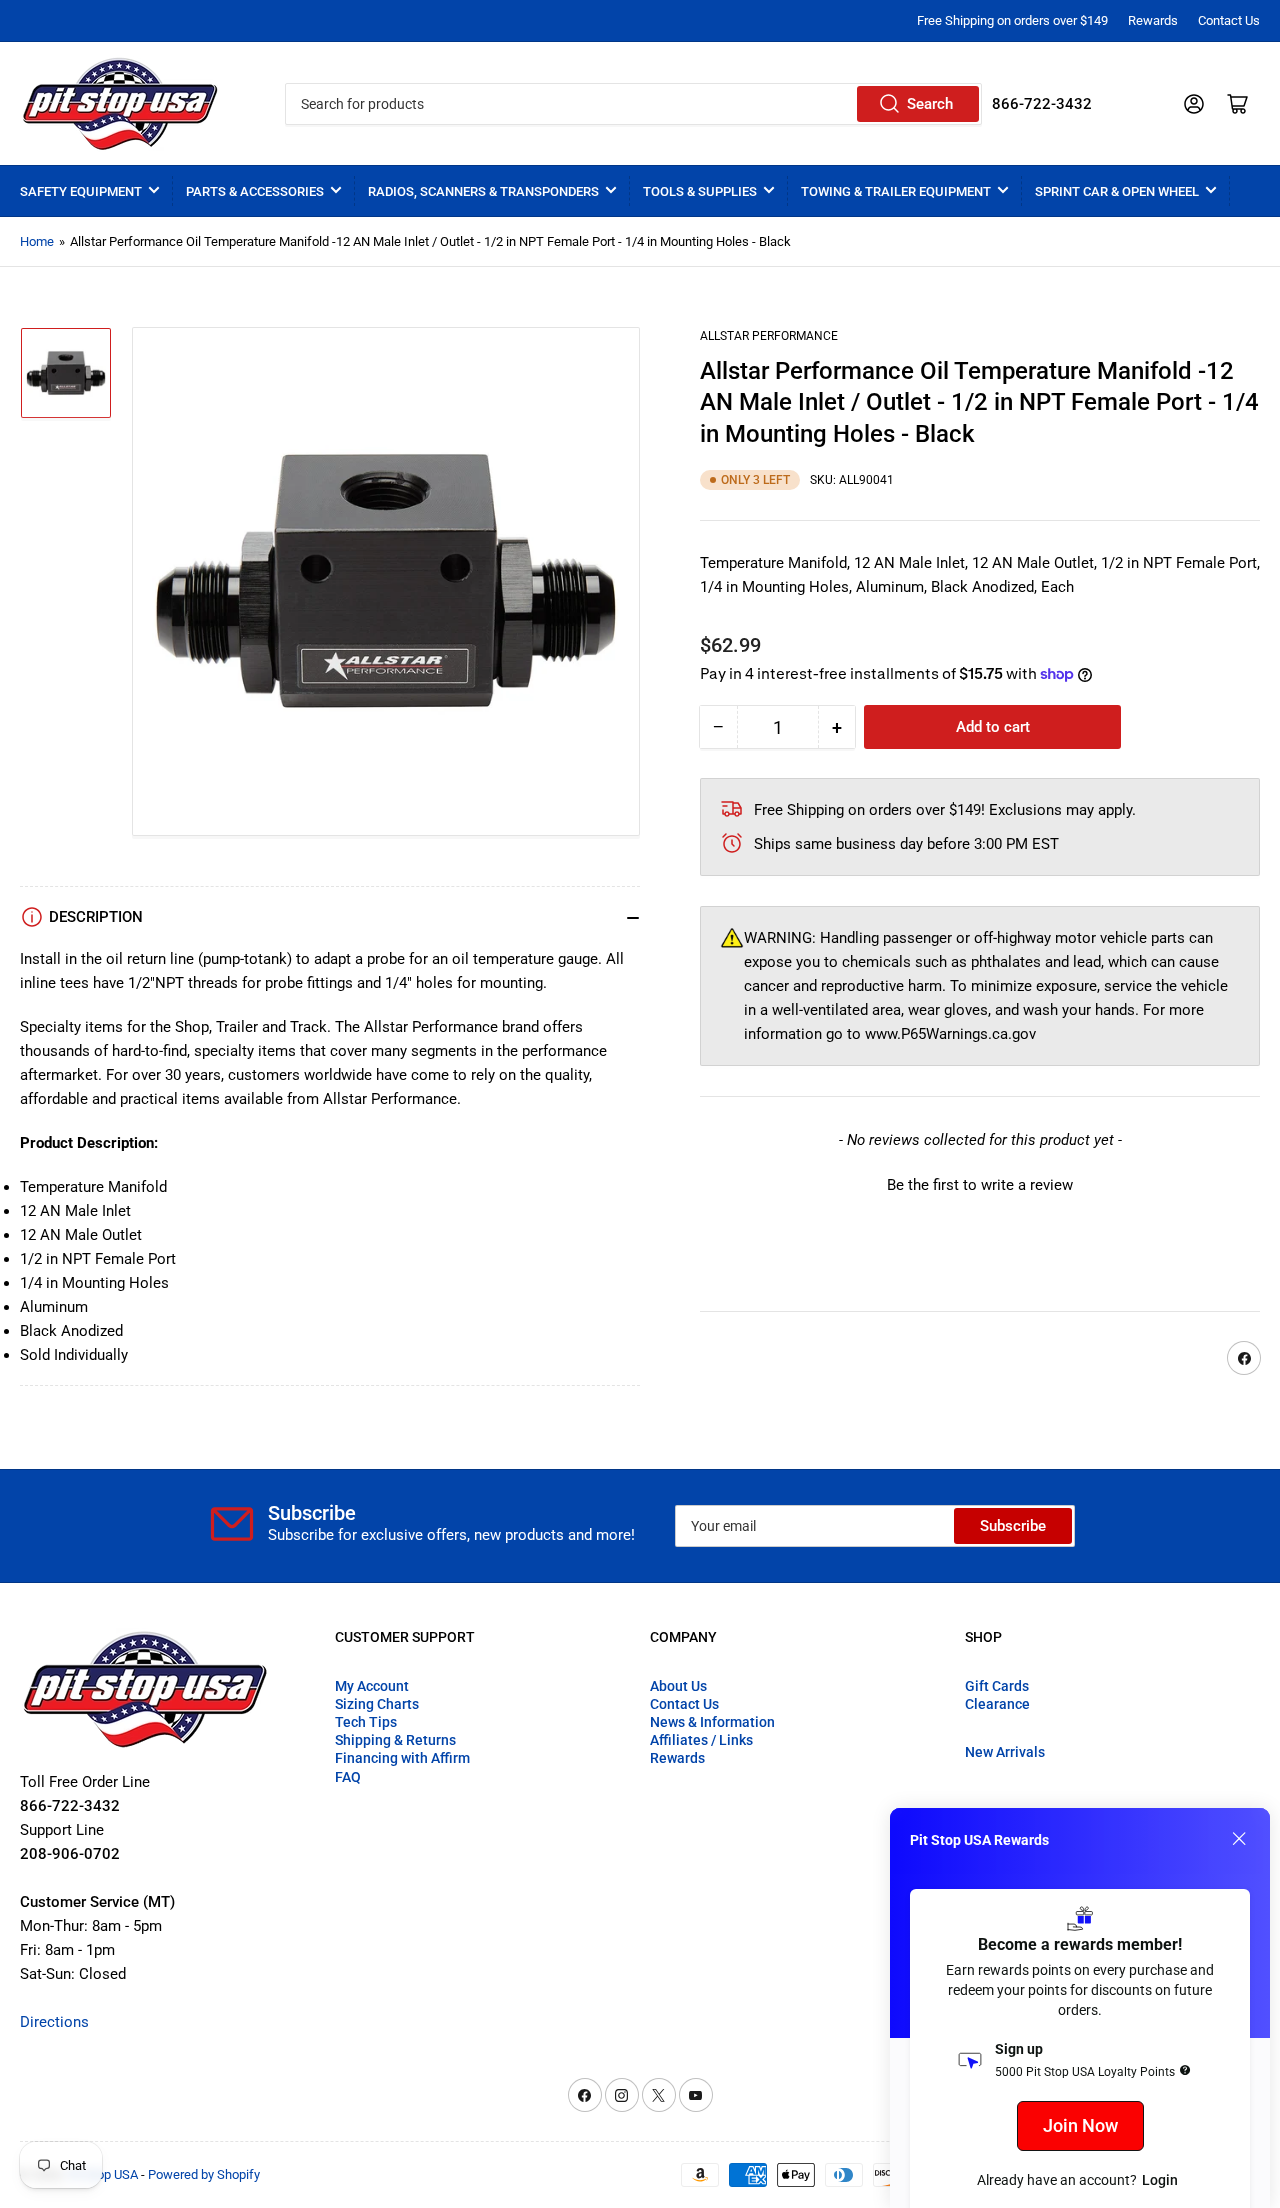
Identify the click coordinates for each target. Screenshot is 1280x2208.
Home (37, 241)
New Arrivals (1005, 1752)
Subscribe (1013, 1526)
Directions (54, 2022)
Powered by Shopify (204, 2174)
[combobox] (633, 104)
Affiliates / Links (701, 1740)
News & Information (712, 1722)
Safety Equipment (81, 191)
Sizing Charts (377, 1704)
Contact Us (1229, 20)
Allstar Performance (769, 336)
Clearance (997, 1704)
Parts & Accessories (255, 191)
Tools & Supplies (700, 191)
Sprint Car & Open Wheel (1117, 191)
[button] (980, 1183)
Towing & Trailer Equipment (896, 191)
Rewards (1153, 20)
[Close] (1239, 1839)
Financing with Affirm (402, 1758)
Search (930, 104)
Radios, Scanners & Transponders (483, 191)
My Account (372, 1686)
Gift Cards (997, 1686)
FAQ (348, 1777)
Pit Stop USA (102, 2174)
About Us (678, 1686)
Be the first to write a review (980, 1185)
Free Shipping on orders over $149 (1012, 20)
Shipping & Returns (395, 1740)
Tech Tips (366, 1722)
